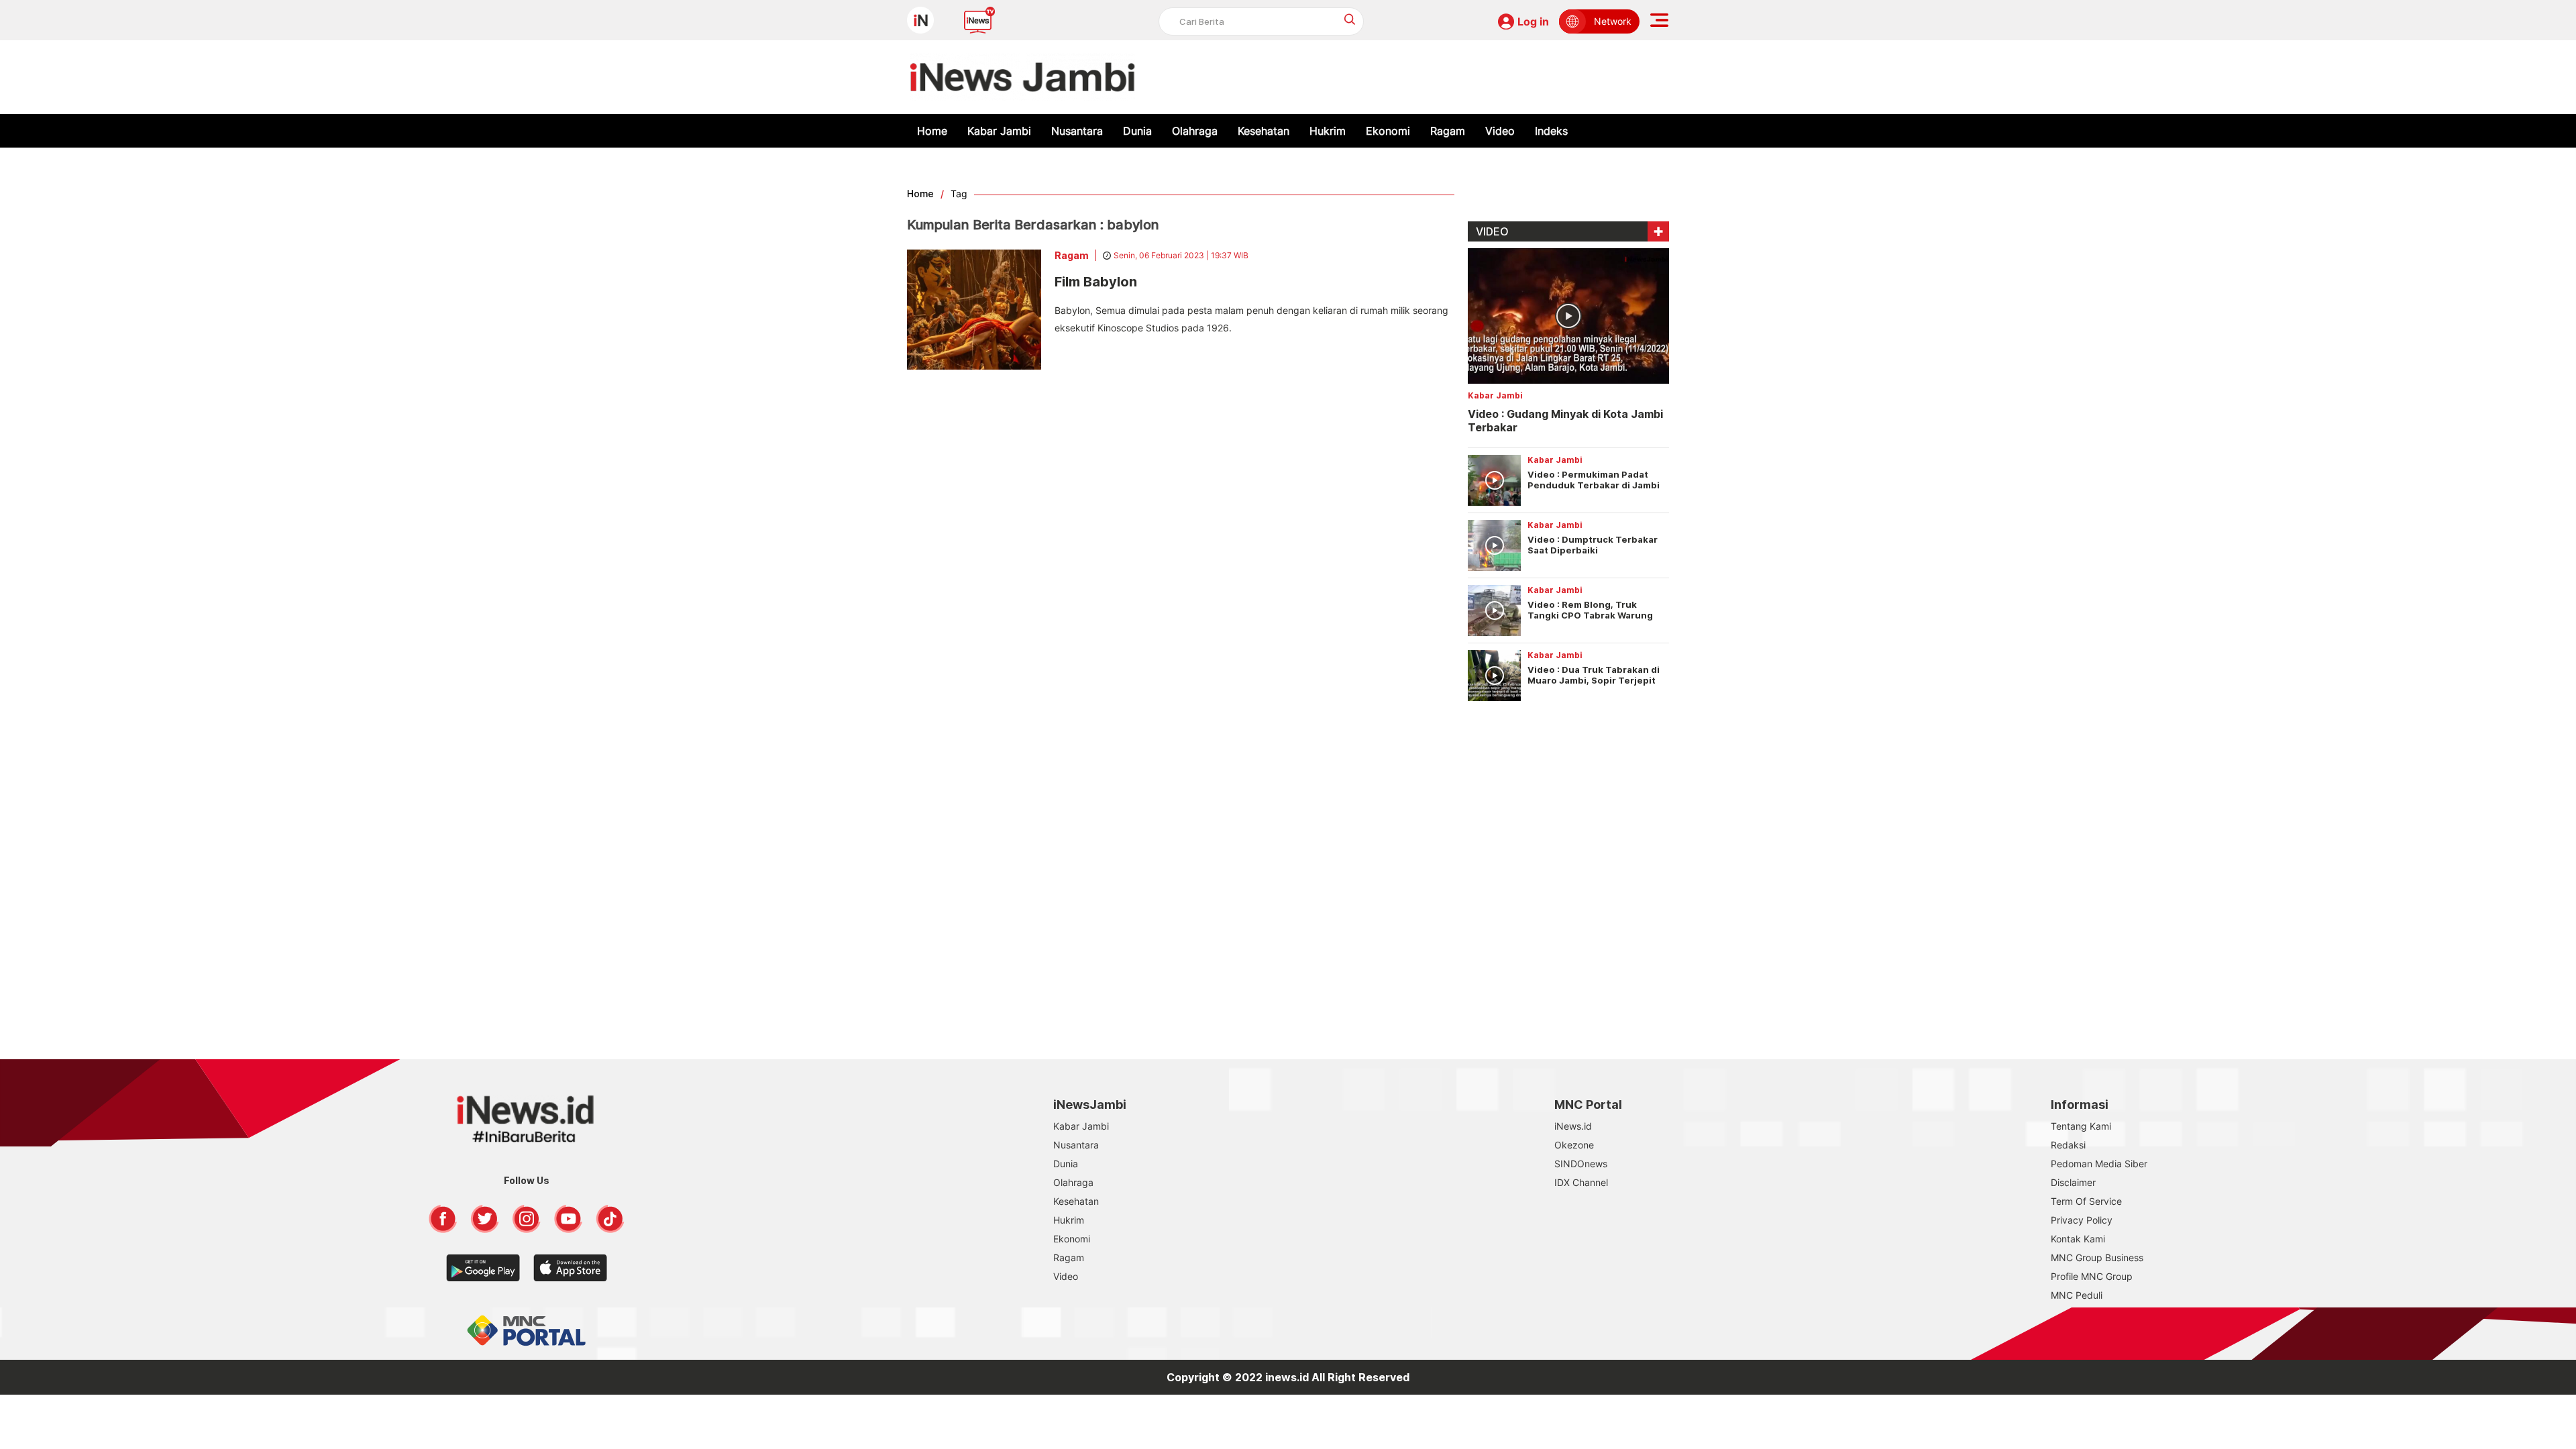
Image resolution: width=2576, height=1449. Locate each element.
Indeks (1551, 131)
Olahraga (1195, 131)
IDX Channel (1581, 1182)
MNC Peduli (2077, 1295)
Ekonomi (1388, 131)
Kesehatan (1264, 131)
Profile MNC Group (2092, 1276)
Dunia (1137, 131)
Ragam (1448, 131)
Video (1500, 131)
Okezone (1574, 1145)
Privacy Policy (2082, 1220)
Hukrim (1328, 131)
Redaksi (2068, 1145)
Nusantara (1077, 131)
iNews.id (1573, 1126)
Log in (1533, 21)
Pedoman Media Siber (2099, 1164)
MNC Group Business (2097, 1257)
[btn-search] (1350, 19)
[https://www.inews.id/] (1023, 77)
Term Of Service (2086, 1201)
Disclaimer (2073, 1182)
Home (932, 131)
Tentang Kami (2081, 1126)
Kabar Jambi (999, 131)
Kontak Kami (2078, 1239)
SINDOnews (1581, 1164)
